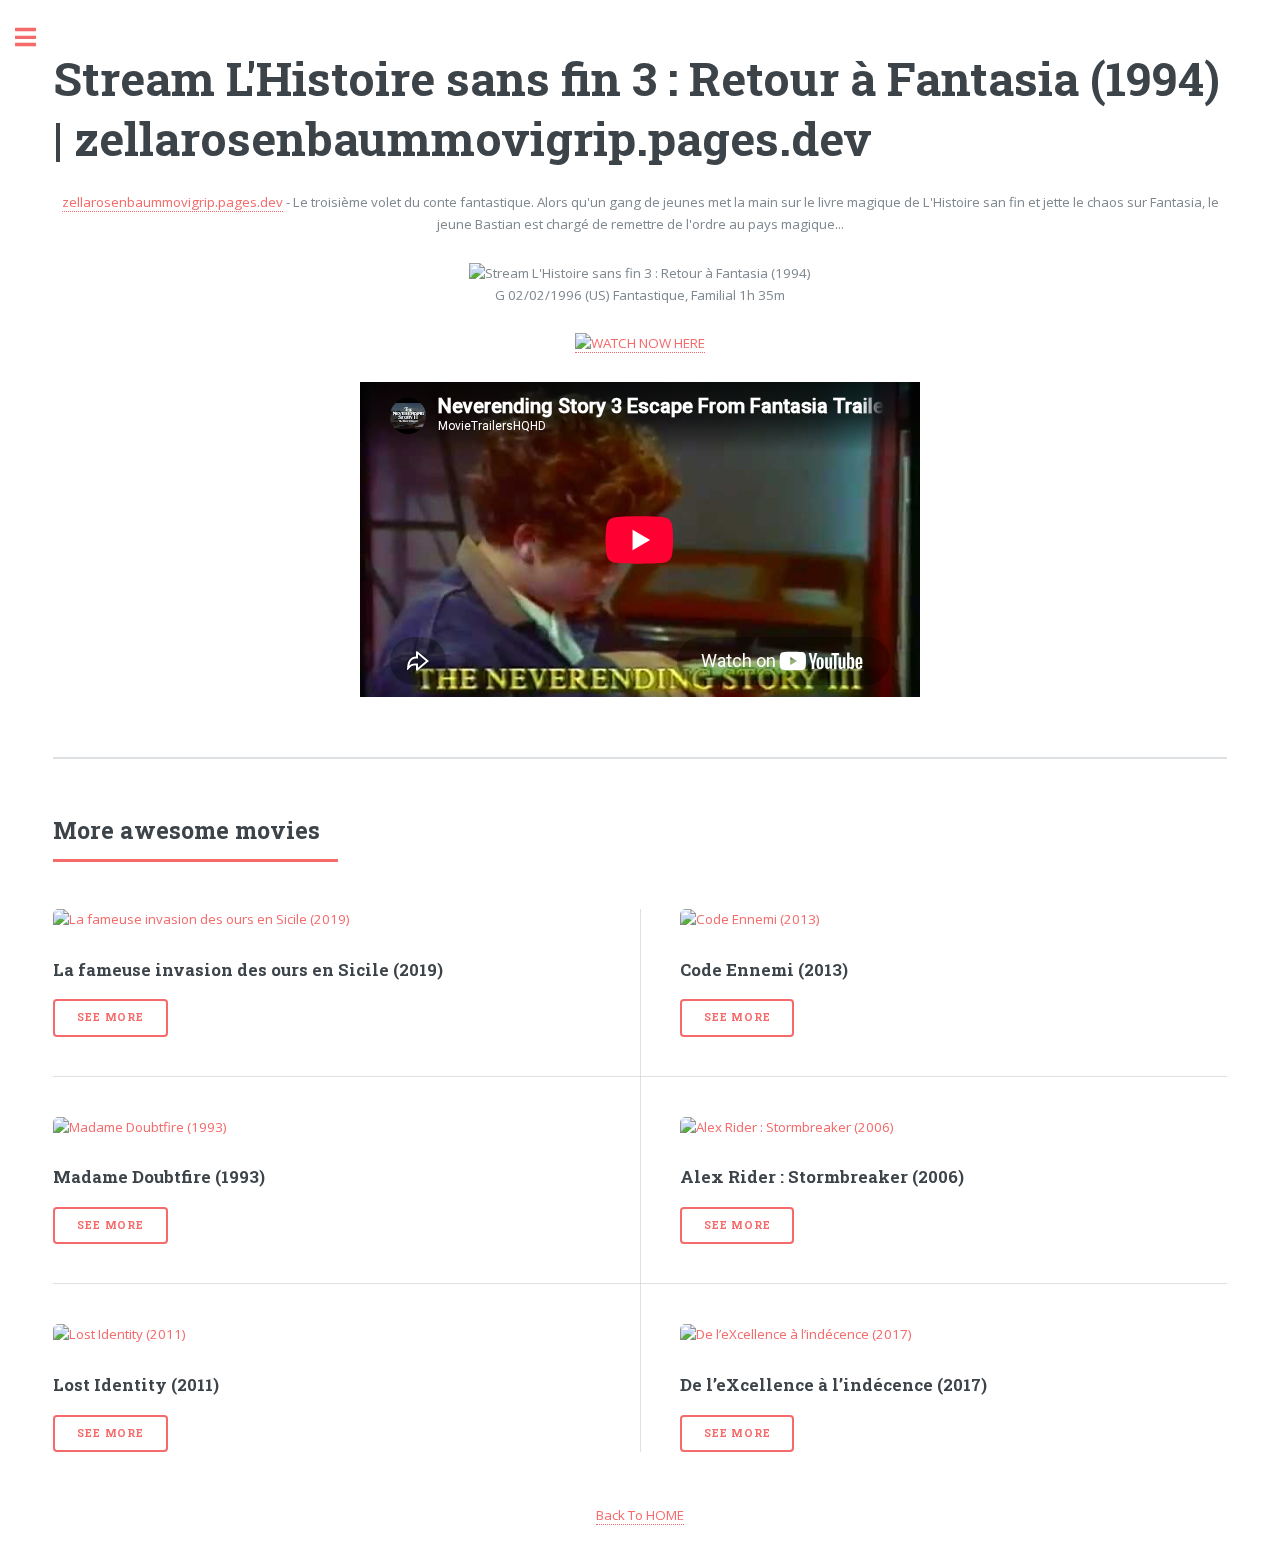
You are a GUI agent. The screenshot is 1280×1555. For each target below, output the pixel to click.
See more (110, 1017)
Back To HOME (640, 1515)
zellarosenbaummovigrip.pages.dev (172, 202)
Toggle (36, 37)
